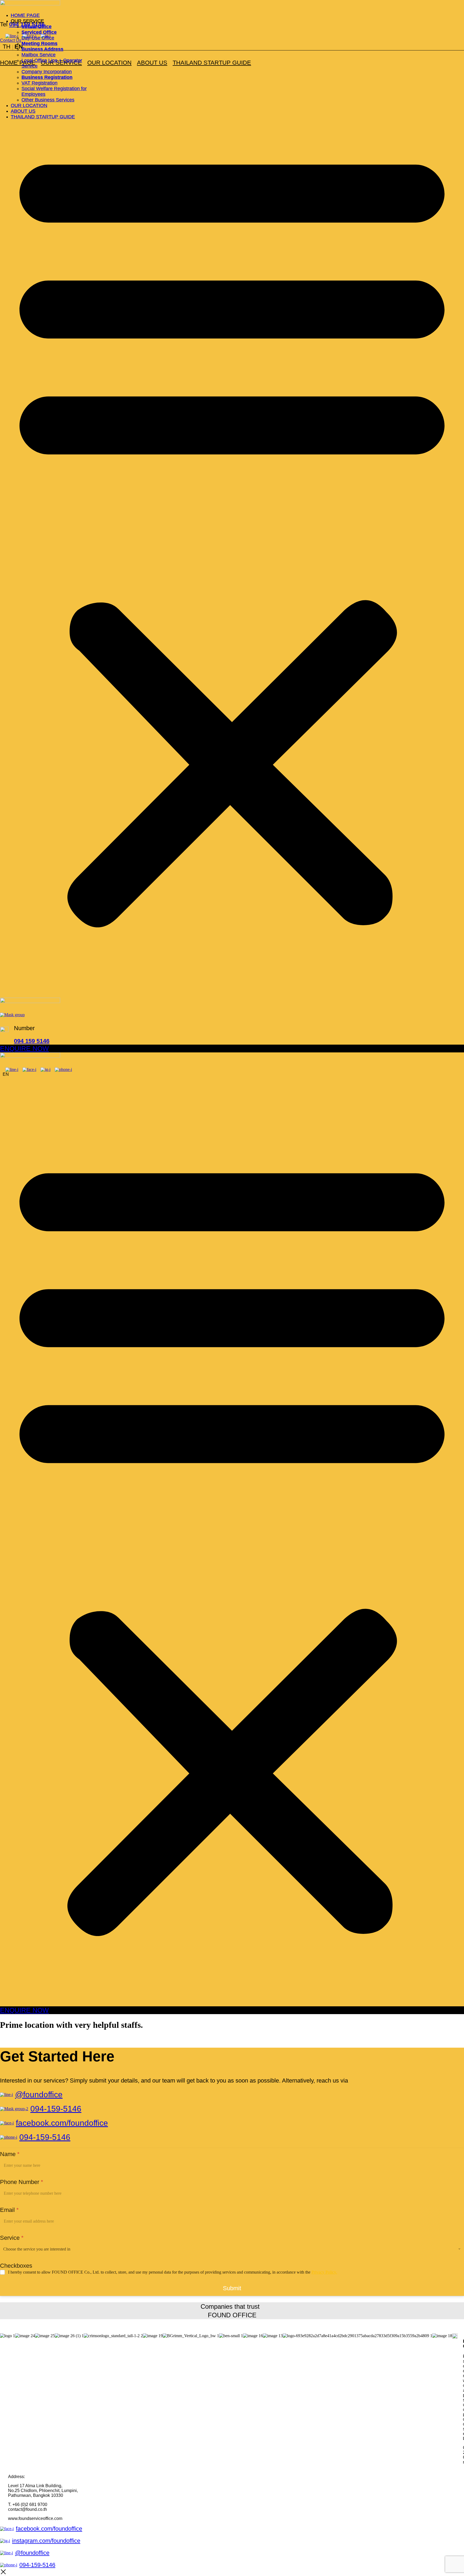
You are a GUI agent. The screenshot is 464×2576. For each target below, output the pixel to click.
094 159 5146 (32, 1041)
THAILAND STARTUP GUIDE (212, 63)
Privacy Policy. (324, 2272)
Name (10, 2154)
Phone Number (22, 2182)
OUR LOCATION (109, 63)
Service (12, 2238)
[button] (232, 533)
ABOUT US (152, 63)
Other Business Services (48, 100)
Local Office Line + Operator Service (52, 63)
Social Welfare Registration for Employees (54, 91)
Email (9, 2210)
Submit (232, 2288)
